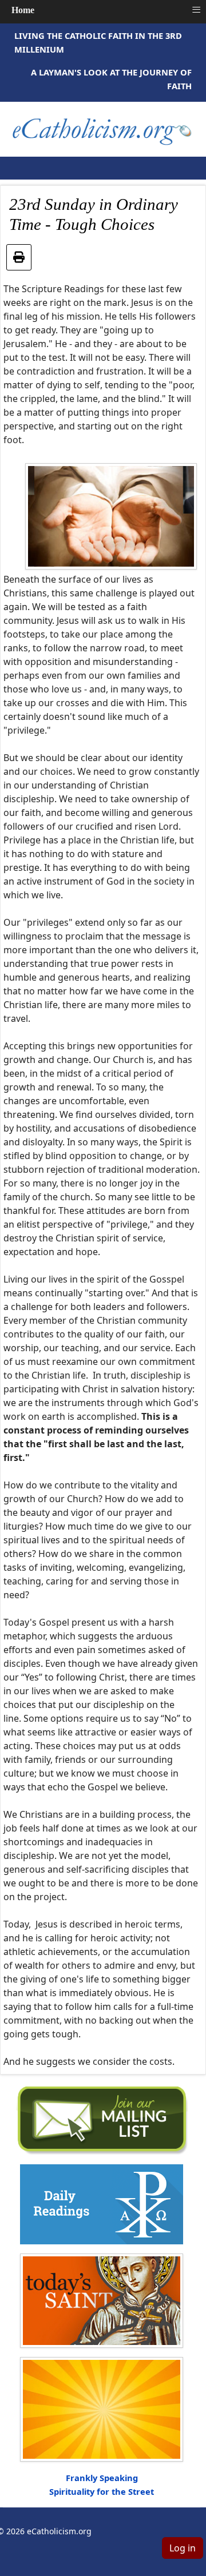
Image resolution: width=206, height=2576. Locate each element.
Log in (183, 2548)
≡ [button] (196, 10)
